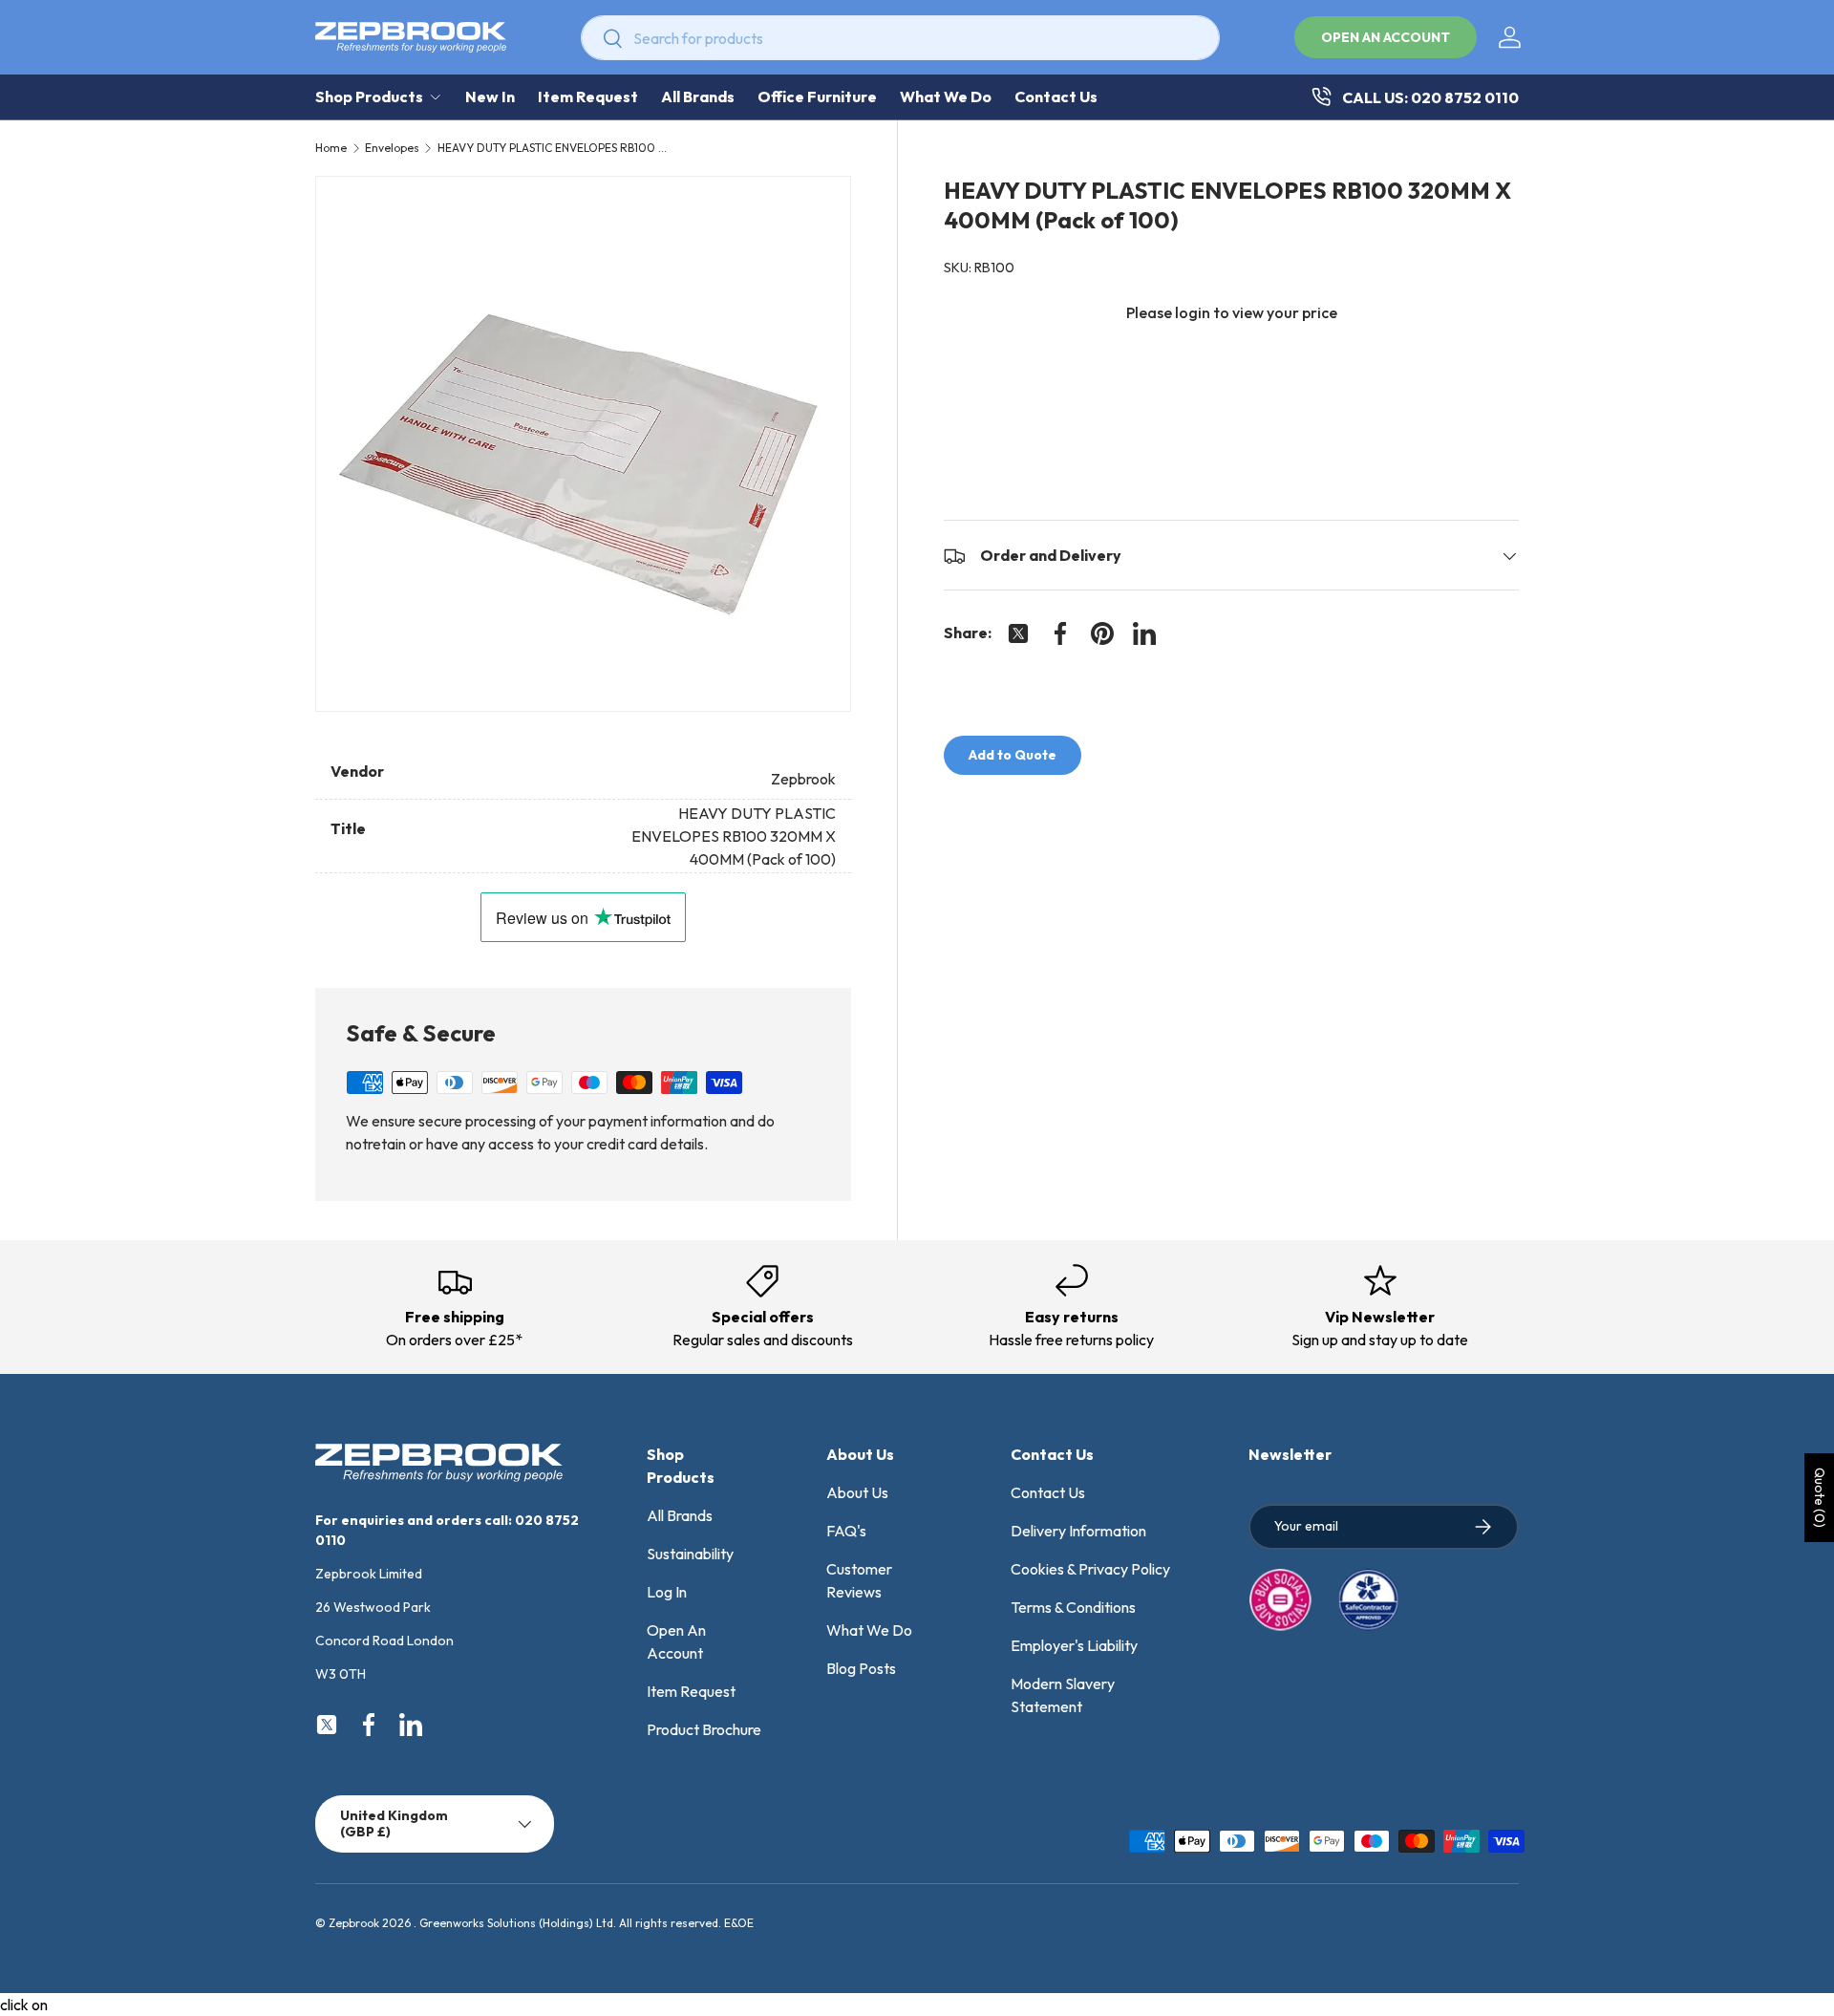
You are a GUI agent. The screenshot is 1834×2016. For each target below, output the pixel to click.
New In (490, 97)
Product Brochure (704, 1729)
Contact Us (1056, 97)
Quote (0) (1820, 1498)
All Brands (698, 97)
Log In (667, 1592)
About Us (857, 1492)
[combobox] (900, 38)
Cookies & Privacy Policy (1090, 1569)
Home (331, 148)
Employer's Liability (1074, 1645)
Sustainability (690, 1554)
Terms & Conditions (1073, 1607)
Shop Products (369, 97)
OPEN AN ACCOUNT (1386, 37)
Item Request (588, 97)
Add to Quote (1013, 756)
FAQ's (846, 1531)
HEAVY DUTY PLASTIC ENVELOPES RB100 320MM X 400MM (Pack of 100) (552, 148)
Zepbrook (354, 1923)
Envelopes (392, 148)
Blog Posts (861, 1668)
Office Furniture (817, 97)
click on (24, 2005)
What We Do (946, 97)
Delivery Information (1078, 1531)
